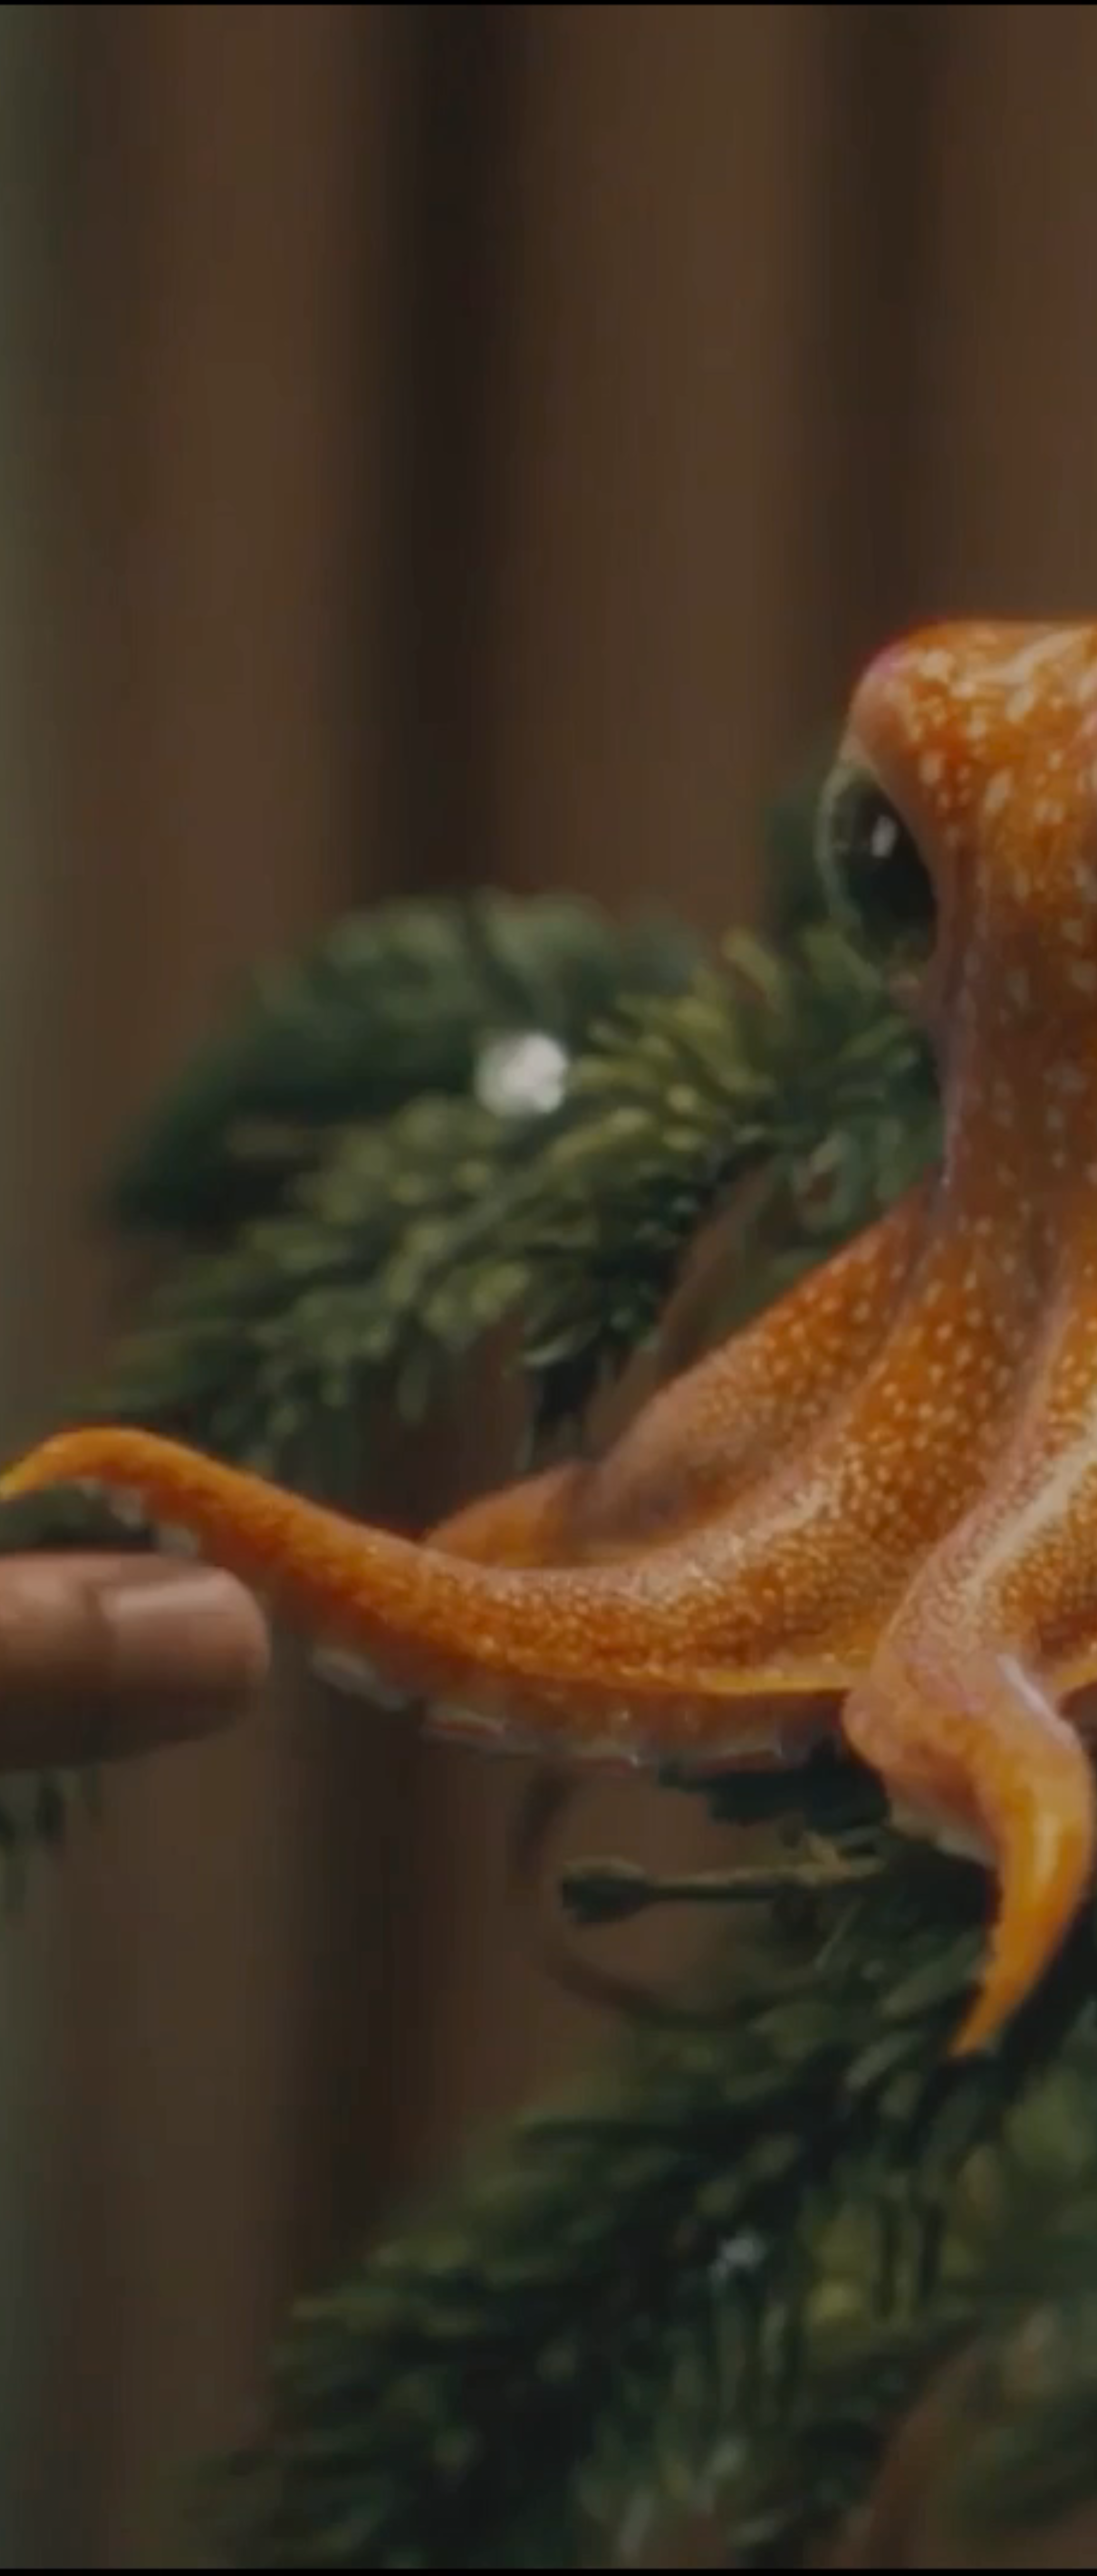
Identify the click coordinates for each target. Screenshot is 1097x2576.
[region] (548, 2566)
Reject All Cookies (847, 2565)
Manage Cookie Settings (799, 2565)
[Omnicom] (57, 13)
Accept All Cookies (891, 2565)
